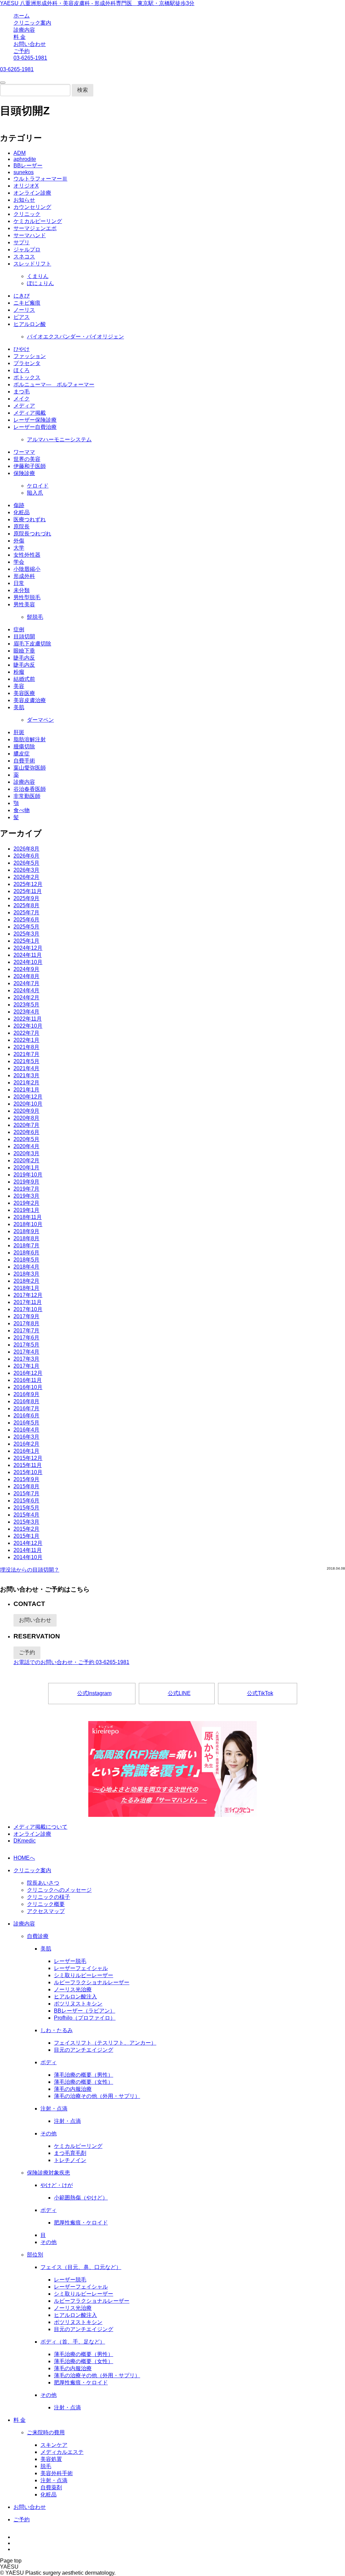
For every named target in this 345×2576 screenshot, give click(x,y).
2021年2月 (26, 1083)
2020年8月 (26, 1118)
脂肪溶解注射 (30, 739)
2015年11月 (28, 1465)
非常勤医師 (27, 796)
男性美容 (24, 604)
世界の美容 (27, 459)
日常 (19, 583)
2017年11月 (28, 1302)
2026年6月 (26, 856)
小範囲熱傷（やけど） (81, 2198)
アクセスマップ (46, 1911)
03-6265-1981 (30, 58)
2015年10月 (28, 1472)
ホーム (22, 16)
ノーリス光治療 (73, 1989)
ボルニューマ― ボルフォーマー (54, 384)
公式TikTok (260, 1693)
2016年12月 (28, 1373)
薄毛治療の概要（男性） (84, 2075)
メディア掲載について (40, 1827)
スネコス (24, 257)
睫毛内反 (24, 658)
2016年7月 (26, 1408)
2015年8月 (26, 1486)
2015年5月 (26, 1508)
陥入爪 (35, 493)
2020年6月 (26, 1132)
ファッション (30, 356)
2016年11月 (28, 1380)
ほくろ (22, 370)
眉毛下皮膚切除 (32, 644)
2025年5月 (26, 927)
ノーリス (24, 310)
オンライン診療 (32, 193)
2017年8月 (26, 1323)
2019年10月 (28, 1175)
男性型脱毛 (27, 597)
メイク (22, 399)
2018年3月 (26, 1274)
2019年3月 (26, 1196)
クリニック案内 (32, 23)
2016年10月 (28, 1387)
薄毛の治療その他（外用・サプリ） (97, 2096)
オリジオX (26, 186)
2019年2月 (26, 1203)
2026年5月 (26, 863)
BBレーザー (28, 165)
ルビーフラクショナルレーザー (92, 1982)
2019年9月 (26, 1182)
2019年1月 (26, 1210)
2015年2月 (26, 1529)
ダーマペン (40, 720)
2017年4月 (26, 1352)
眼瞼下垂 (24, 651)
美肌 (19, 707)
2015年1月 (26, 1536)
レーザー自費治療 (35, 427)
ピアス (22, 317)
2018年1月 (26, 1288)
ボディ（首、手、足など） (73, 2342)
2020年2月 (26, 1160)
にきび (22, 296)
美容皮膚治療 (30, 700)
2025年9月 (26, 898)
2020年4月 (26, 1146)
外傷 (19, 541)
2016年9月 (26, 1394)
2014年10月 (28, 1557)
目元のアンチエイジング (84, 2050)
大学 (19, 548)
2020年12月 (28, 1097)
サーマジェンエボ (35, 228)
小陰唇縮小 (27, 569)
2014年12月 (28, 1543)
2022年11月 (28, 1019)
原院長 (22, 527)
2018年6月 (26, 1253)
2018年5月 (26, 1260)
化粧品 (22, 512)
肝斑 (19, 732)
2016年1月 (26, 1451)
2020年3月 (26, 1153)
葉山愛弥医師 (30, 768)
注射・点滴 (54, 2109)
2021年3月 (26, 1075)
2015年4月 (26, 1515)
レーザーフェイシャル (81, 1968)
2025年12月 (28, 884)
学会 (19, 562)
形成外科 (24, 576)
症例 (19, 629)
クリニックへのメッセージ (59, 1890)
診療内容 (24, 30)
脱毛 (46, 2466)
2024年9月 (26, 969)
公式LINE (179, 1693)
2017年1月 (26, 1366)
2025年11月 (28, 891)
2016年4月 (26, 1430)
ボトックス (27, 377)
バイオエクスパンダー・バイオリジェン (75, 337)
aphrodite (25, 159)
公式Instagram (94, 1693)
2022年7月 (26, 1033)
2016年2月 (26, 1444)
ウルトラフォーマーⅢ (40, 179)
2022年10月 (28, 1026)
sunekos (24, 172)
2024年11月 (28, 955)
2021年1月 (26, 1090)
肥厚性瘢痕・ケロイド (81, 2223)
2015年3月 (26, 1522)
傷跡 (19, 505)
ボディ (49, 2062)
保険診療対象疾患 (49, 2173)
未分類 (22, 590)
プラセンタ (27, 363)
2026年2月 (26, 877)
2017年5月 (26, 1345)
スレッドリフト (32, 264)
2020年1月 (26, 1168)
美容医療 (24, 693)
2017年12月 (28, 1295)
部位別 (35, 2255)
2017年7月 (26, 1331)
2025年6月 (26, 920)
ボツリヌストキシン (78, 2004)
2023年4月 (26, 1012)
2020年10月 (28, 1104)
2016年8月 (26, 1401)
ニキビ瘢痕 (27, 303)
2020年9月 (26, 1111)
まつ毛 (22, 392)
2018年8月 (26, 1238)
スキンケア (54, 2445)
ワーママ (24, 452)
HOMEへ (24, 1858)
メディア (24, 406)
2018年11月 (28, 1217)
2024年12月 (28, 948)
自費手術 (24, 761)
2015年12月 (28, 1458)
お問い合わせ (30, 44)
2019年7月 (26, 1189)
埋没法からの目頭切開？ (30, 1570)
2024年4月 (26, 990)
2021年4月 (26, 1068)
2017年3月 (26, 1359)
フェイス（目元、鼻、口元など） (81, 2267)
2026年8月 (26, 849)
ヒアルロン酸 (30, 324)
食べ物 (22, 810)
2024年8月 (26, 976)
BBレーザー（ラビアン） (85, 2011)
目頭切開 (24, 636)
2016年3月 (26, 1437)
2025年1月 (26, 941)
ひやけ (22, 349)
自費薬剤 (51, 2487)
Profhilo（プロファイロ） (85, 2018)
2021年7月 (26, 1054)
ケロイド (38, 486)
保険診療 (24, 473)
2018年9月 (26, 1231)
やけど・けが (57, 2185)
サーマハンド (30, 235)
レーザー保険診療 (35, 420)
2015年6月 (26, 1501)
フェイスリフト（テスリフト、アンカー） (105, 2043)
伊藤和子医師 (30, 466)
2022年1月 (26, 1040)
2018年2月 (26, 1281)
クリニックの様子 (49, 1897)
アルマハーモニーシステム (59, 439)
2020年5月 (26, 1139)
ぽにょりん (40, 283)
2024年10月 (28, 962)
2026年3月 (26, 870)
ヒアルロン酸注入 (75, 1997)
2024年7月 (26, 983)
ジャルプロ (27, 250)
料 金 (20, 37)
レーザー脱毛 (70, 1961)
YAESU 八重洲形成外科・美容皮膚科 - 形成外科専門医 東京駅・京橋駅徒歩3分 (97, 3)
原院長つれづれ (32, 534)
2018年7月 (26, 1245)
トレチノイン (70, 2160)
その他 (49, 2134)
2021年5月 (26, 1061)
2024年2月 (26, 998)
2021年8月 (26, 1047)
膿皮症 (22, 754)
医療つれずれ (30, 519)
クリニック (27, 214)
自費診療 (38, 1936)
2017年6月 (26, 1338)
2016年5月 (26, 1423)
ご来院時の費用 (46, 2432)
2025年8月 (26, 905)
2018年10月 (28, 1224)
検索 (83, 90)
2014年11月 (28, 1550)
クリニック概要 (46, 1904)
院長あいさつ (43, 1883)
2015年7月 (26, 1493)
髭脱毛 (35, 617)
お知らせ (24, 200)
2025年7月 (26, 912)
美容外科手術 (57, 2473)
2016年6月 (26, 1416)
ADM (20, 153)
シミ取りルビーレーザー (84, 1975)
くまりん (38, 276)
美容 (19, 686)
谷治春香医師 (30, 789)
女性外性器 (27, 555)
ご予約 (22, 51)
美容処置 (51, 2459)
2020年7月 (26, 1125)
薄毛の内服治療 (73, 2089)
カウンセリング (32, 207)
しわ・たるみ (57, 2030)
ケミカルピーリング (38, 221)
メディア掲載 (30, 413)
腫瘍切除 (24, 746)
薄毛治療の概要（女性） (84, 2082)
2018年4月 (26, 1267)
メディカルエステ (62, 2452)
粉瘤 (19, 672)
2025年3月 (26, 934)
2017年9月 (26, 1316)
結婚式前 (24, 679)
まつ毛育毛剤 (70, 2153)
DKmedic (25, 1841)
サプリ (22, 242)
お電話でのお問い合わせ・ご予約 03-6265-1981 (71, 1662)
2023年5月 (26, 1005)
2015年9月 (26, 1479)
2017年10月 (28, 1309)
